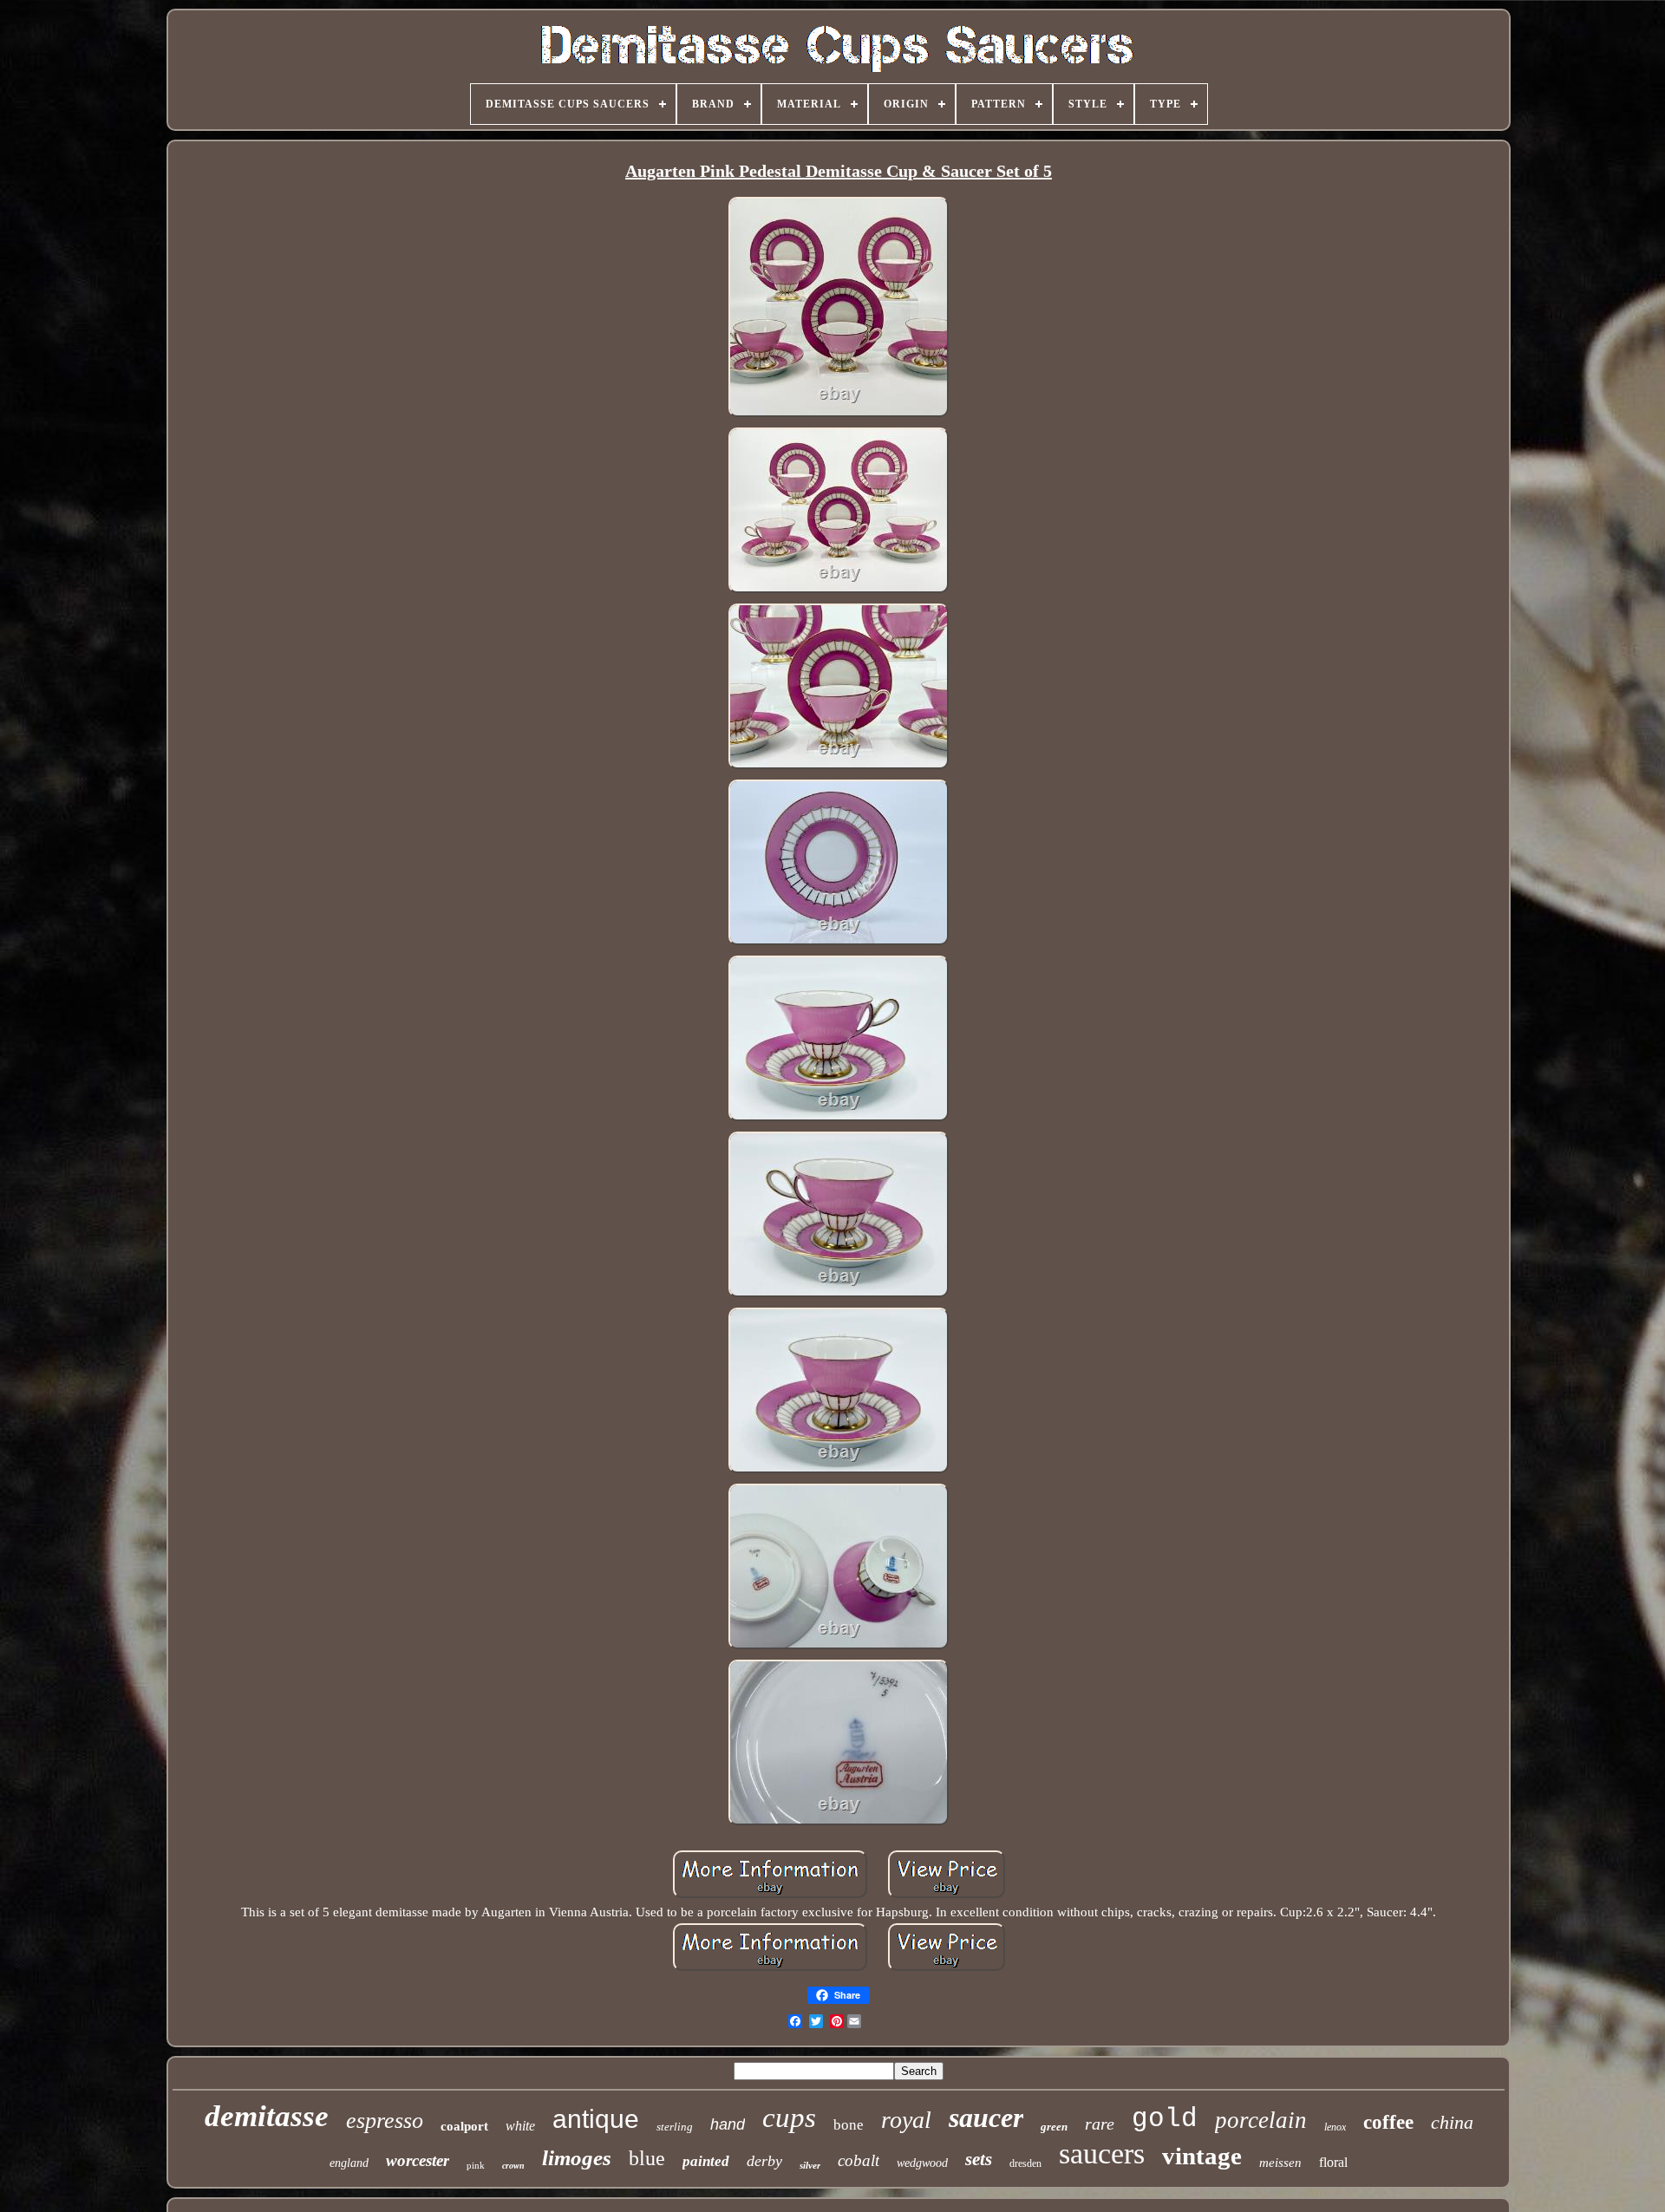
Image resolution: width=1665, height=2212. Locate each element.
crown (513, 2166)
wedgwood (922, 2163)
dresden (1025, 2163)
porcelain (1261, 2120)
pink (476, 2165)
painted (706, 2161)
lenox (1335, 2127)
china (1452, 2122)
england (349, 2163)
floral (1333, 2162)
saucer (986, 2117)
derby (764, 2161)
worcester (418, 2160)
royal (906, 2120)
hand (728, 2124)
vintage (1202, 2156)
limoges (577, 2158)
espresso (385, 2121)
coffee (1388, 2122)
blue (647, 2158)
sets (979, 2159)
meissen (1280, 2163)
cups (789, 2117)
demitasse (267, 2116)
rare (1100, 2124)
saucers (1102, 2153)
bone (849, 2125)
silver (810, 2165)
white (520, 2126)
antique (596, 2119)
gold (1165, 2119)
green (1054, 2127)
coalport (464, 2126)
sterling (675, 2127)
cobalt (859, 2160)
